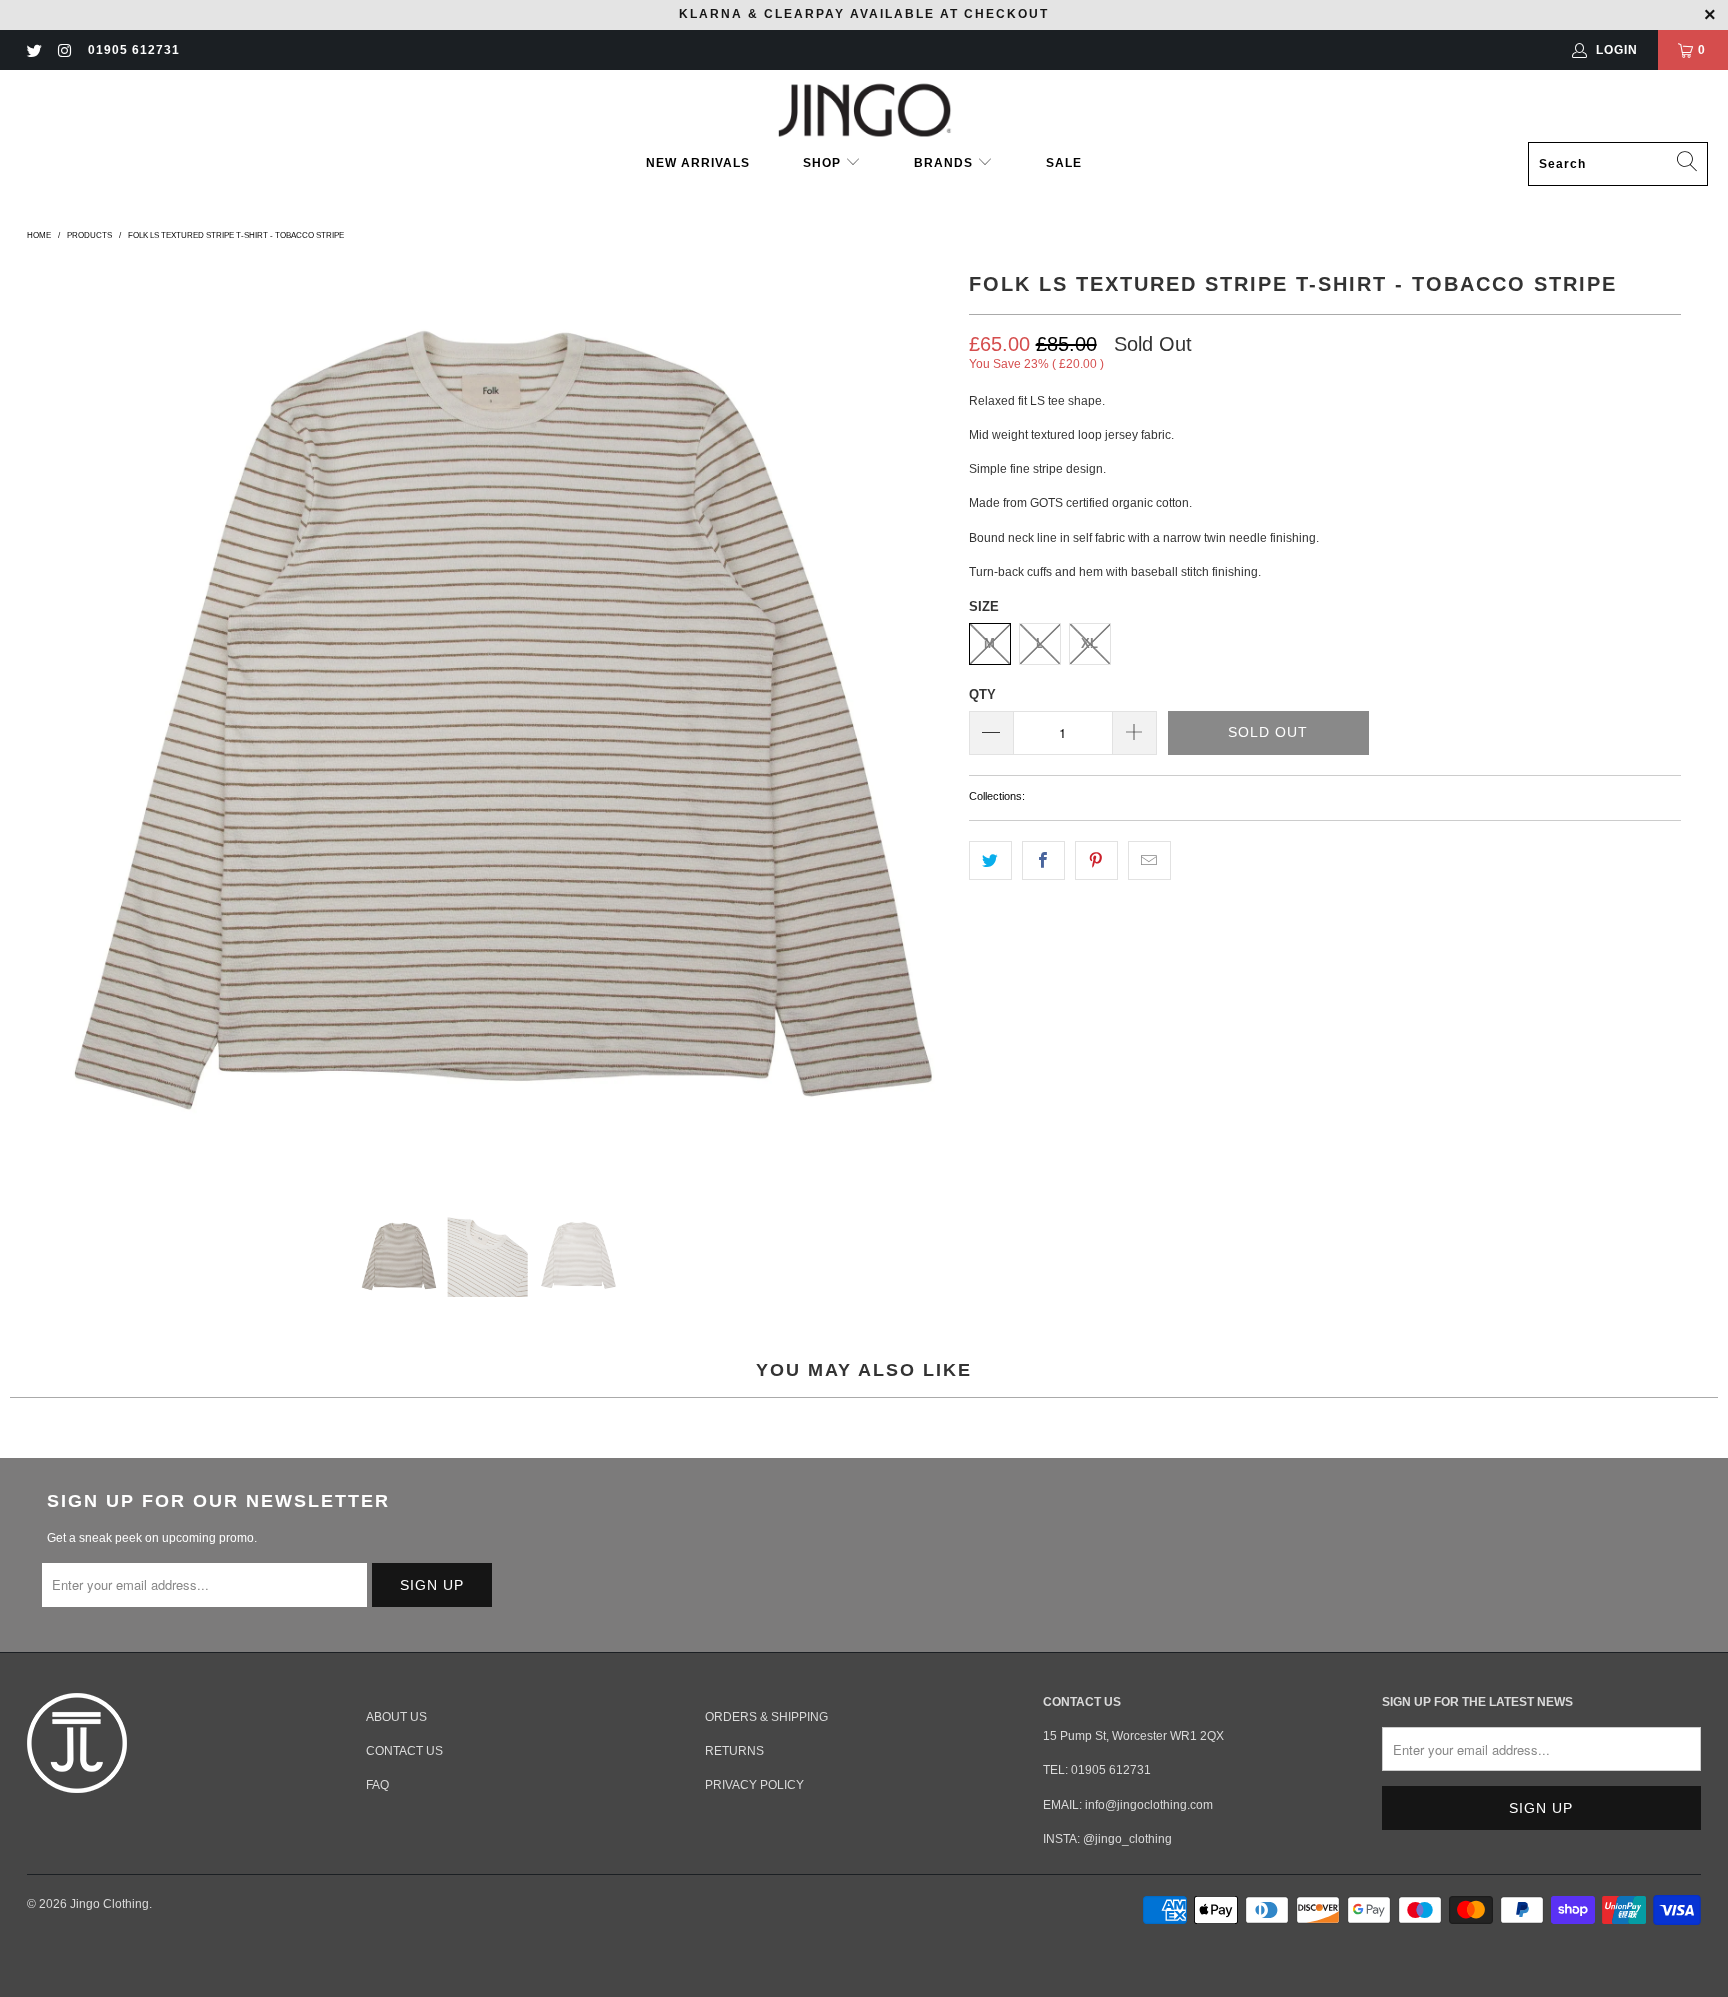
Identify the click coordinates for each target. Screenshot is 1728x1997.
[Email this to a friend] (1149, 860)
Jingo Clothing (109, 1904)
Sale (1064, 163)
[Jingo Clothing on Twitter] (33, 50)
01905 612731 (134, 50)
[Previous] (46, 725)
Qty (982, 694)
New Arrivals (698, 163)
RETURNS (734, 1751)
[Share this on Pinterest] (1096, 860)
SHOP (824, 163)
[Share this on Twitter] (990, 860)
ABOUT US (396, 1717)
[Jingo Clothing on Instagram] (63, 50)
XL (1089, 643)
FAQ (377, 1785)
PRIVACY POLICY (754, 1785)
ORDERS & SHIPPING (766, 1717)
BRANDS (943, 163)
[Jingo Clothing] (864, 111)
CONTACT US (404, 1751)
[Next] (930, 725)
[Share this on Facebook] (1043, 860)
